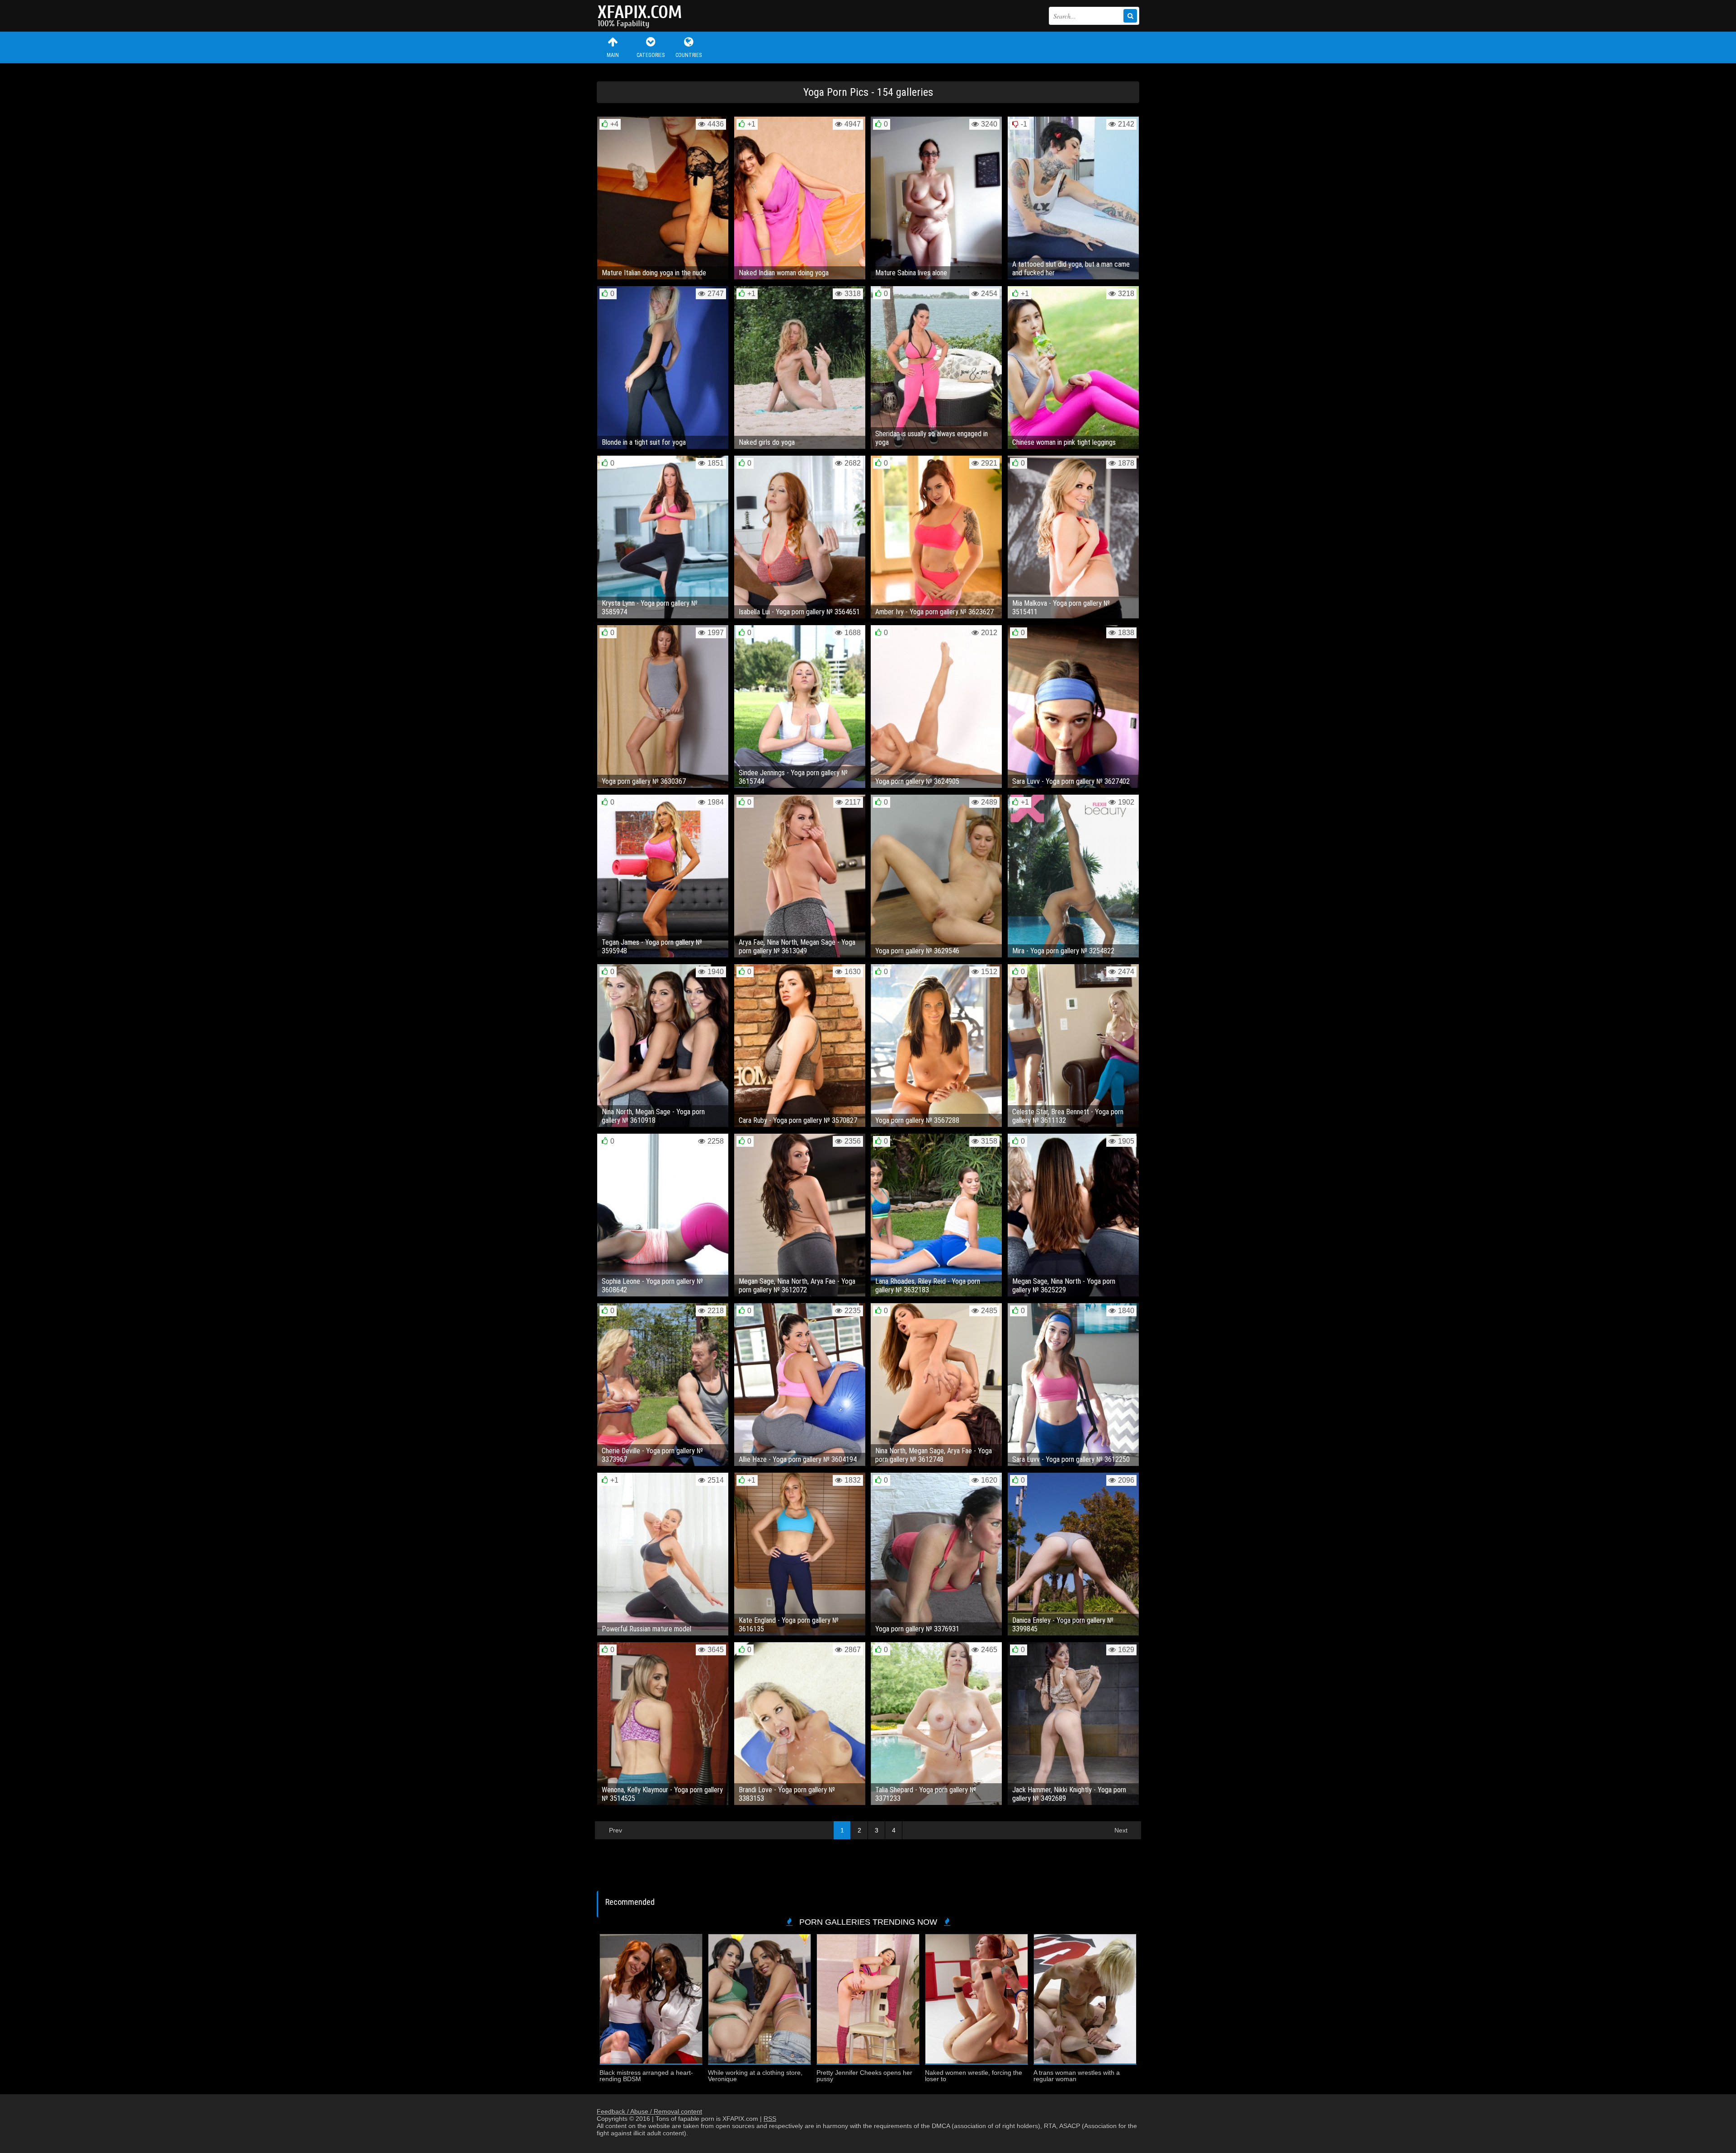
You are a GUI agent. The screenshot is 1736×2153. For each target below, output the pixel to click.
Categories (651, 55)
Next (1121, 1830)
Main (613, 55)
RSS (770, 2119)
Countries (689, 55)
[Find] (1130, 16)
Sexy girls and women (642, 16)
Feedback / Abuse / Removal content (649, 2111)
